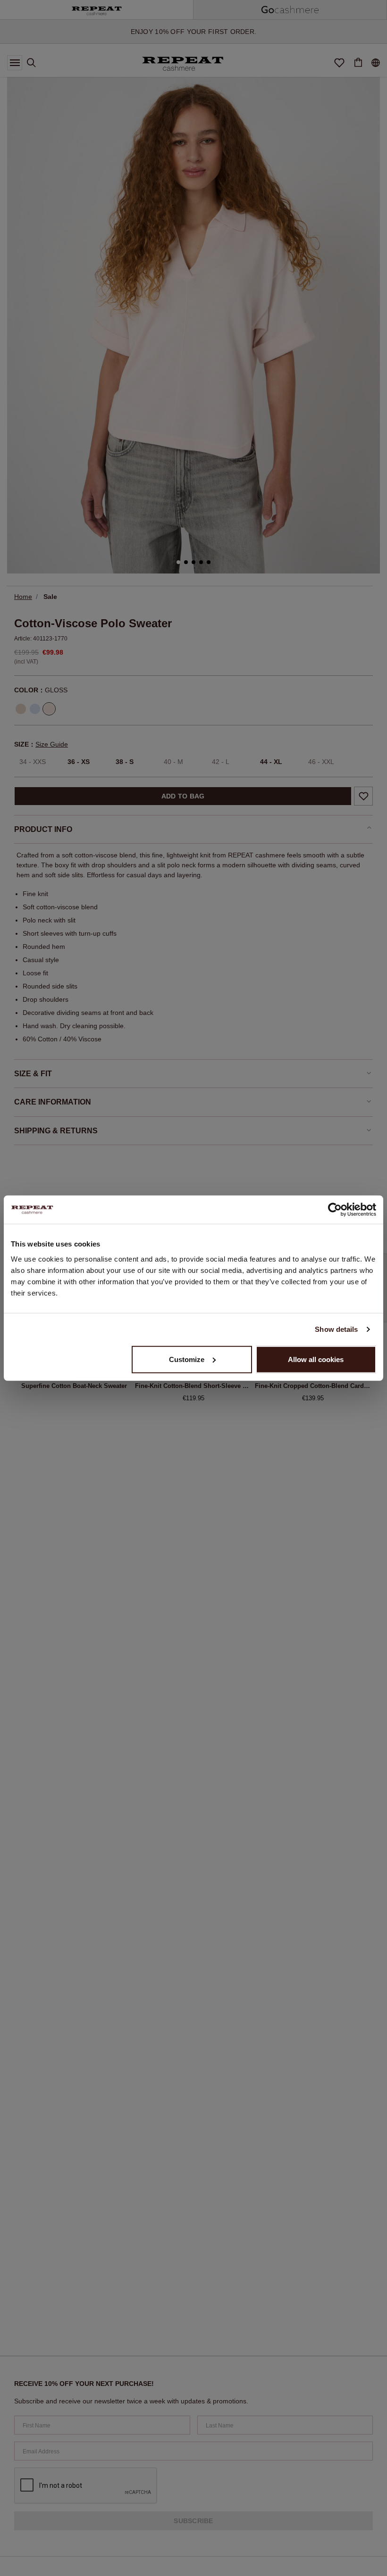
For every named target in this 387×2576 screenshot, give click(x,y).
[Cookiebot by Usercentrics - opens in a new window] (335, 1210)
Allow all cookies (316, 1359)
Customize (187, 1359)
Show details (336, 1329)
